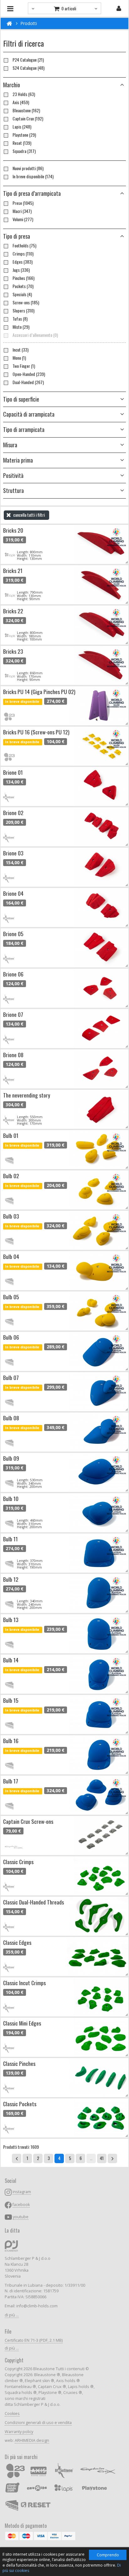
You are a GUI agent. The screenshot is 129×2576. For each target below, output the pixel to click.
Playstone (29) (24, 135)
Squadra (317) (24, 151)
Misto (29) (21, 327)
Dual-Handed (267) (28, 382)
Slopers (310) (23, 311)
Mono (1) (19, 358)
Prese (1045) (23, 203)
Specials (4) (22, 294)
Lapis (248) (22, 127)
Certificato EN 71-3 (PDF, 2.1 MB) (34, 2340)
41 (102, 2158)
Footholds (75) (24, 246)
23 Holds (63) (24, 94)
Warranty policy (19, 2432)
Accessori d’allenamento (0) (35, 335)
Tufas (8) (20, 319)
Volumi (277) (23, 219)
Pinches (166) (23, 278)
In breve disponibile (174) (33, 176)
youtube (21, 2217)
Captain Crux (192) (28, 119)
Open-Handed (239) (29, 374)
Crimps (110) (23, 254)
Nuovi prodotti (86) (28, 168)
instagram (22, 2192)
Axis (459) (21, 102)
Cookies (12, 2414)
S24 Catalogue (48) (28, 68)
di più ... (12, 2315)
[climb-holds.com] (9, 23)
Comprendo (108, 2555)
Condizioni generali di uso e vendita (38, 2423)
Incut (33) (21, 350)
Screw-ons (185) (26, 302)
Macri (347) (22, 211)
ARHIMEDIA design (32, 2440)
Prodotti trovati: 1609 (21, 2147)
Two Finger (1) (24, 366)
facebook (21, 2205)
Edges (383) (23, 262)
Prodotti (29, 23)
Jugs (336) (21, 270)
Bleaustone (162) (26, 110)
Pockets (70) (23, 286)
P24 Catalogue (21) (28, 60)
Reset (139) (22, 143)
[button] (64, 194)
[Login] (119, 8)
